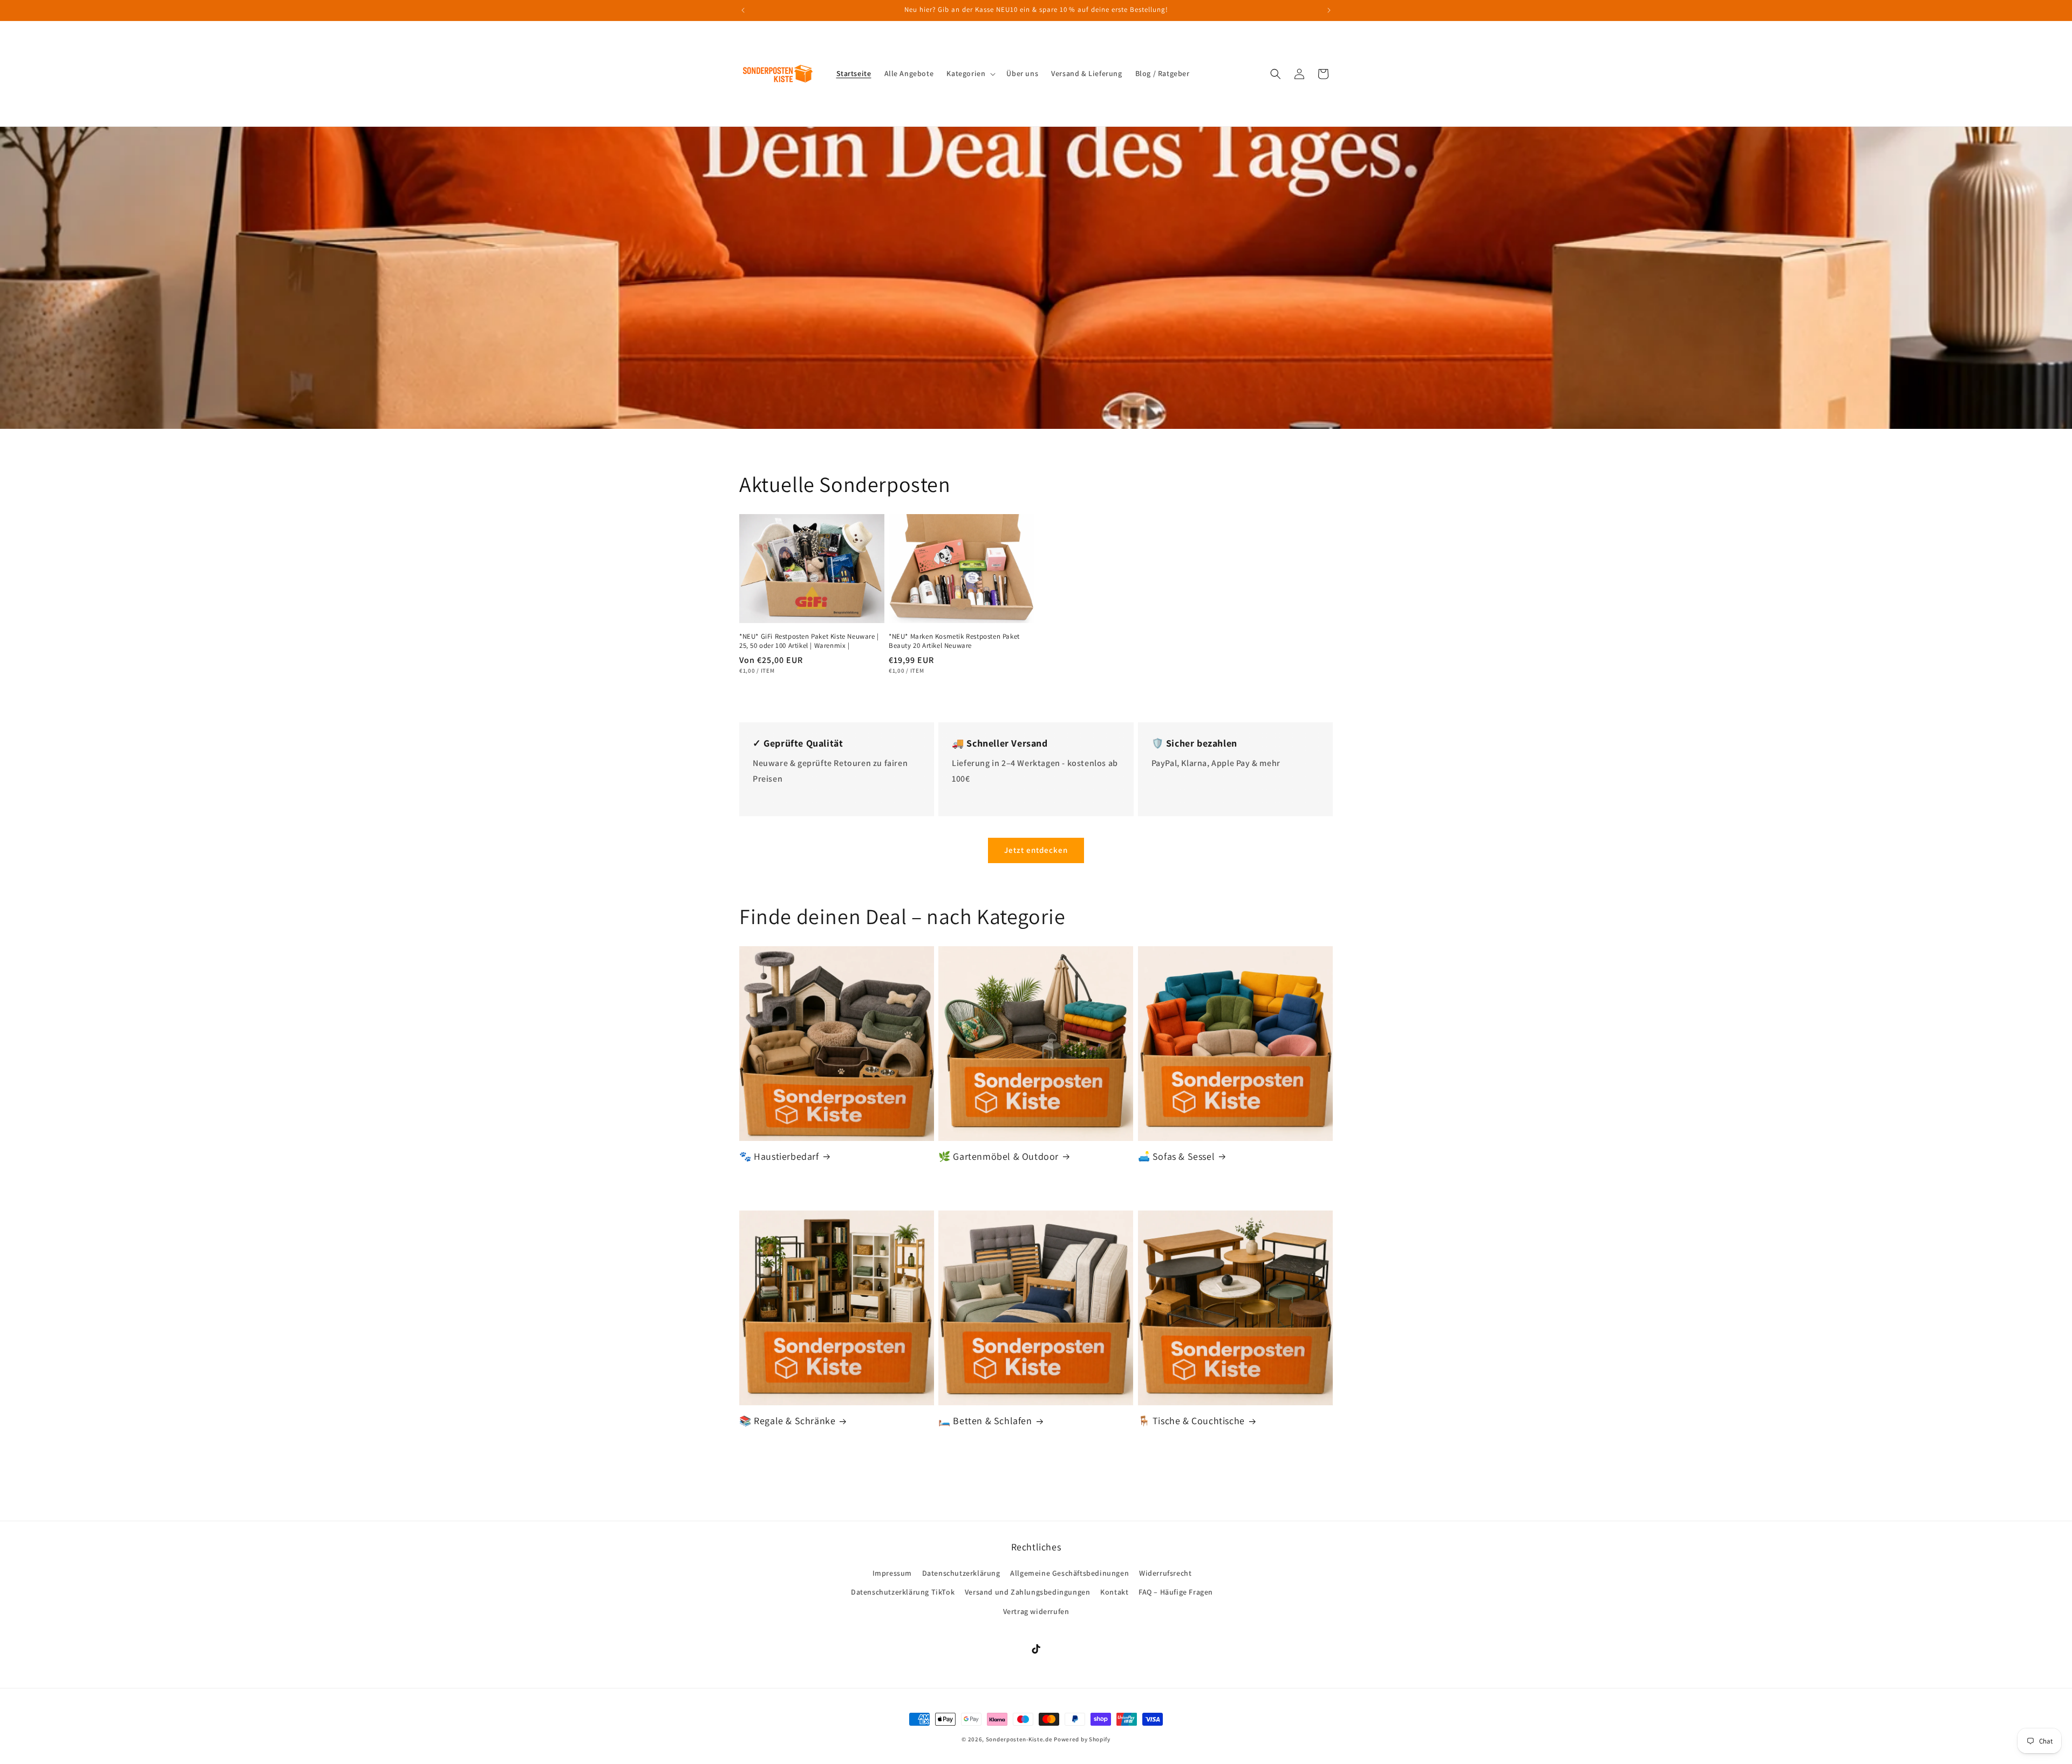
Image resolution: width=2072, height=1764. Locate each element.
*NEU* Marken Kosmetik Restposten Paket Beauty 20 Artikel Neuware (954, 641)
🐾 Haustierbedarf (779, 1156)
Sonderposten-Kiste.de (1019, 1739)
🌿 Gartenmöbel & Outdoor (998, 1156)
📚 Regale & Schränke (787, 1421)
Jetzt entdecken (1036, 850)
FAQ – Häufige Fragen (1176, 1592)
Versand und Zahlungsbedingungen (1028, 1592)
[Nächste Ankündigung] (1329, 10)
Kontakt (1114, 1592)
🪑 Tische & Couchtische (1191, 1421)
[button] (970, 73)
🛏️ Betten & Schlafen (985, 1421)
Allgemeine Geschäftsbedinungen (1069, 1573)
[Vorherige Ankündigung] (743, 10)
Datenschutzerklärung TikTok (903, 1592)
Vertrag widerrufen (1036, 1611)
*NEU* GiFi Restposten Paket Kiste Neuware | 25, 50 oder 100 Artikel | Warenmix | (809, 641)
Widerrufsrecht (1165, 1573)
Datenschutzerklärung (961, 1573)
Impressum (892, 1573)
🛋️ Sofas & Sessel (1177, 1156)
